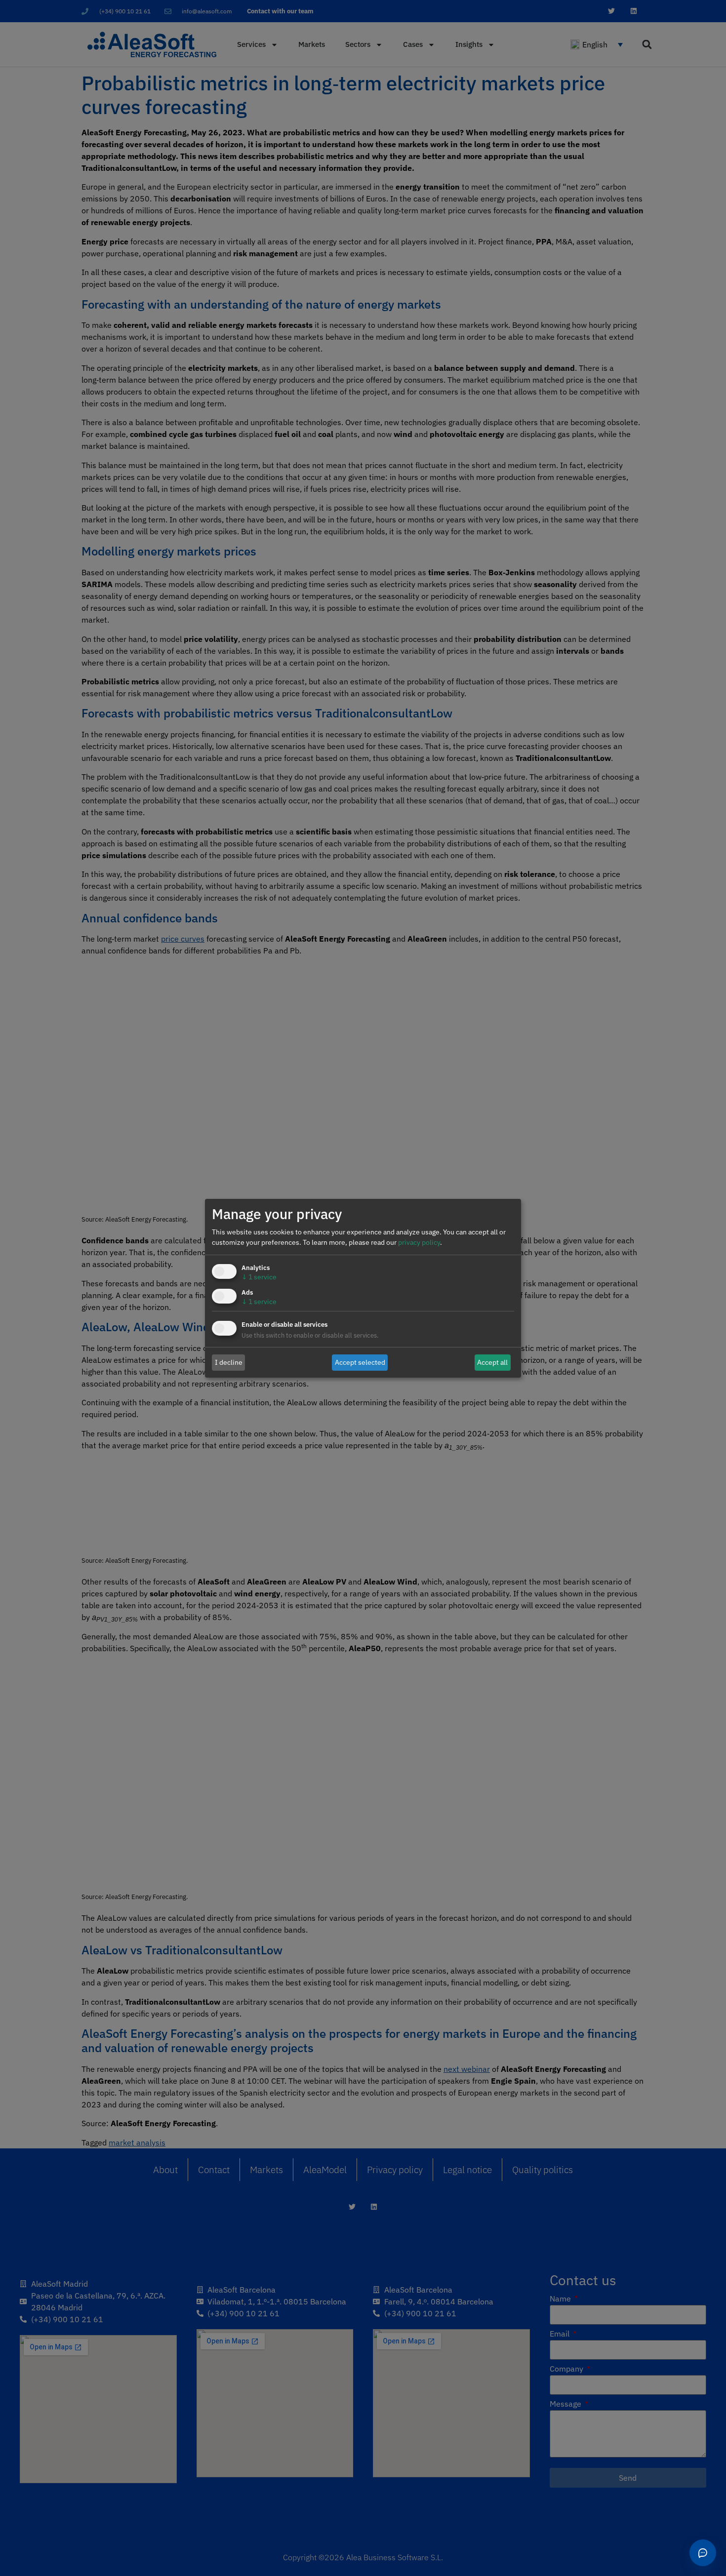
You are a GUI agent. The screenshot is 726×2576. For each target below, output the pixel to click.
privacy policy (419, 1242)
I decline (229, 1362)
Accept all (492, 1362)
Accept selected (360, 1362)
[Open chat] (703, 2553)
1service (259, 1277)
